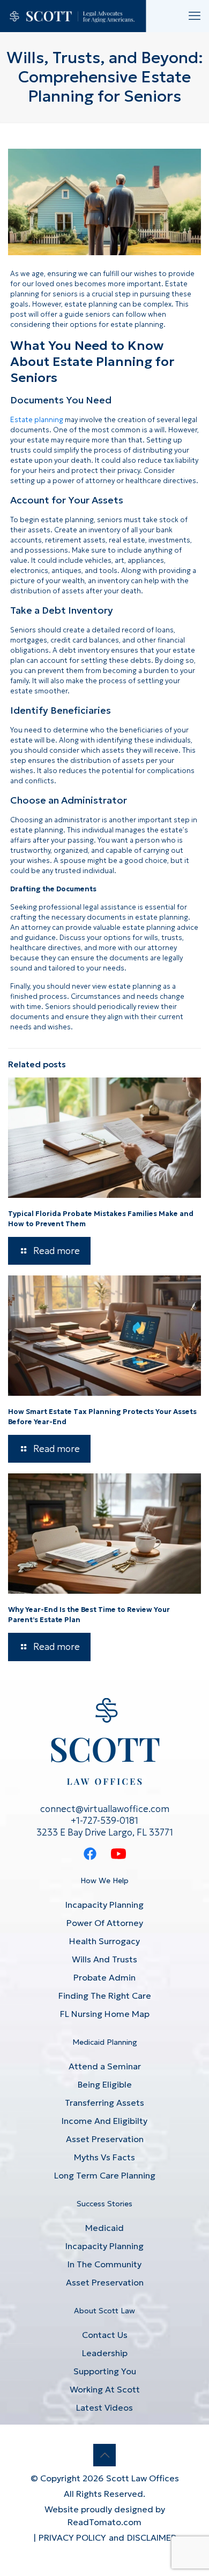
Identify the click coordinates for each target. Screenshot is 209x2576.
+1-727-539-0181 (104, 1821)
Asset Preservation (105, 2139)
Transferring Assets (104, 2103)
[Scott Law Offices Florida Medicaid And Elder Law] (73, 16)
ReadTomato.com (104, 2522)
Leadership (105, 2353)
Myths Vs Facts (104, 2157)
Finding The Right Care (105, 1996)
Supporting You (105, 2371)
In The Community (104, 2264)
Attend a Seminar (105, 2066)
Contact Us (105, 2335)
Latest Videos (104, 2407)
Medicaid (104, 2228)
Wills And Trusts (104, 1959)
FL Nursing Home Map (105, 2014)
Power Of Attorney (105, 1923)
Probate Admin (104, 1977)
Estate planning (37, 420)
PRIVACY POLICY (72, 2537)
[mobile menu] (195, 16)
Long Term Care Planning (105, 2175)
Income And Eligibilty (104, 2121)
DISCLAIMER (152, 2537)
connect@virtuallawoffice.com (105, 1809)
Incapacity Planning (104, 1905)
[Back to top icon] (104, 2455)
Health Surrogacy (104, 1941)
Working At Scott (105, 2389)
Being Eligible (105, 2084)
